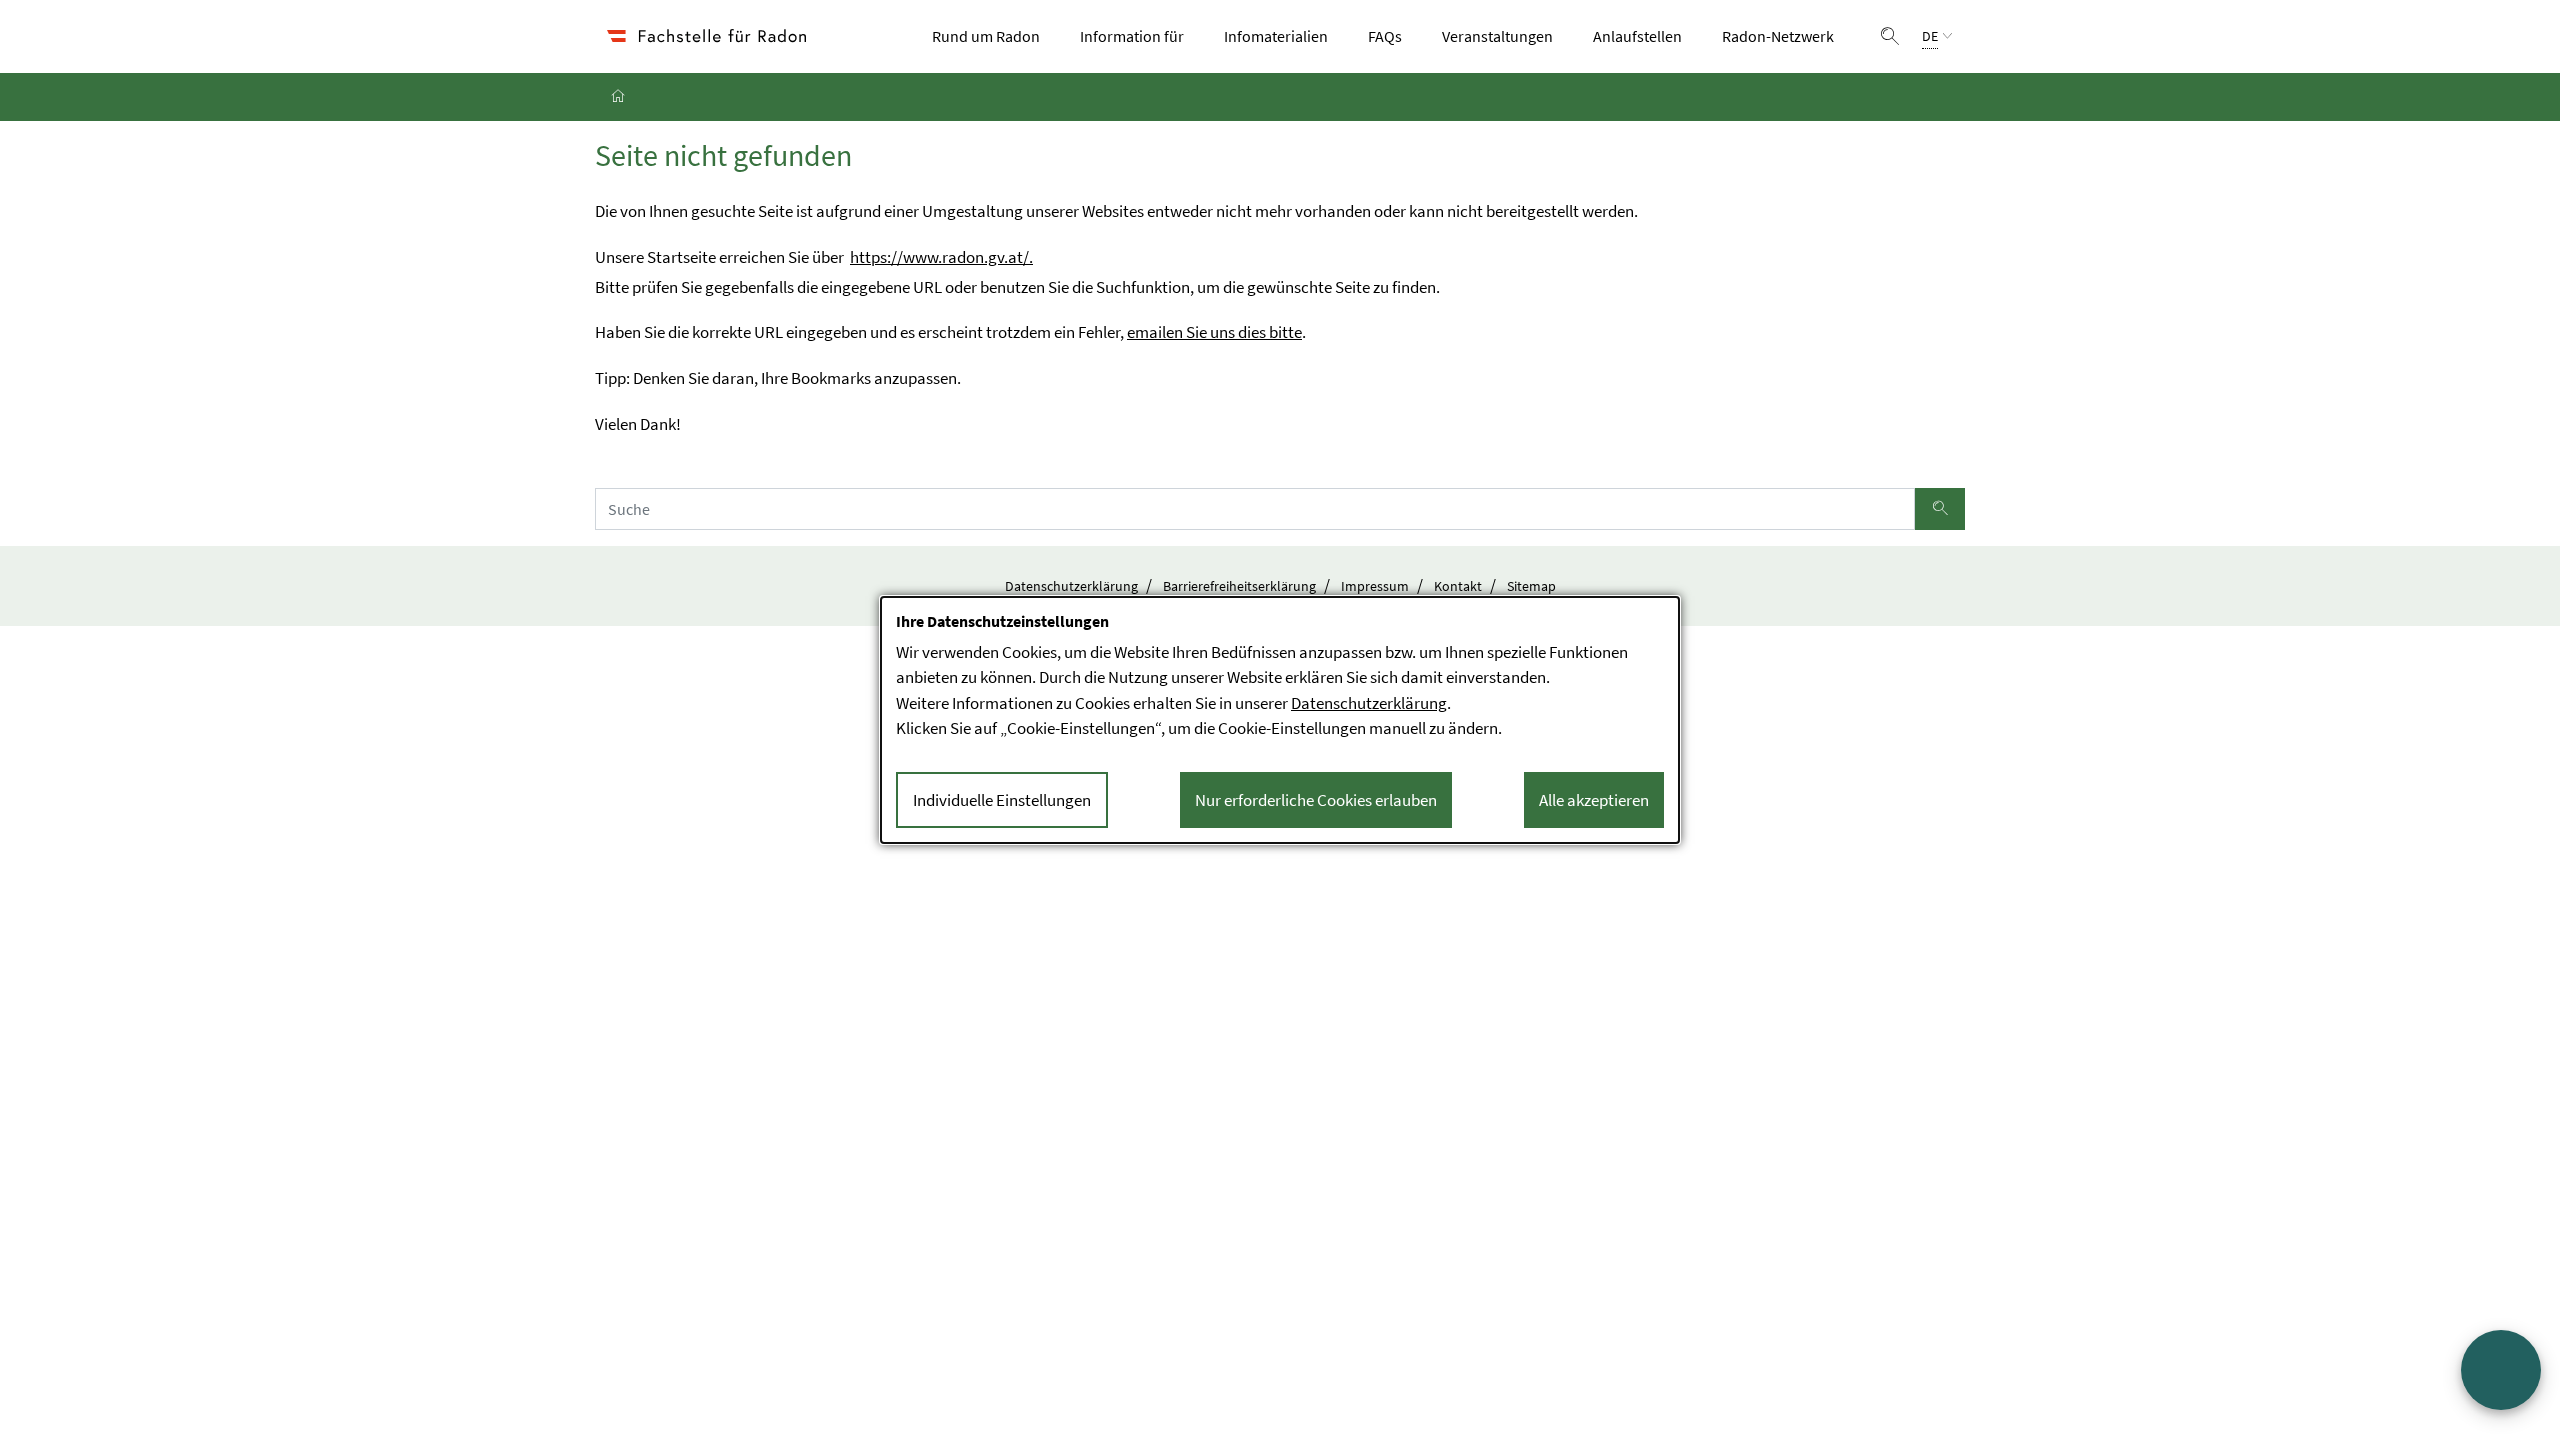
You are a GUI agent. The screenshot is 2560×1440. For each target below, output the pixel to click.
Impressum (1375, 586)
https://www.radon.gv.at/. (941, 257)
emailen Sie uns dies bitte (1214, 332)
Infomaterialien (1282, 35)
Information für (1138, 35)
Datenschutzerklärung (1071, 586)
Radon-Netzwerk (1784, 35)
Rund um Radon (992, 35)
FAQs (1385, 36)
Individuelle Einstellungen (1002, 800)
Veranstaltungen (1503, 35)
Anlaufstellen (1643, 35)
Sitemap (1531, 586)
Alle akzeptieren (1594, 800)
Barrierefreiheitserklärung (1239, 586)
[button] (1890, 36)
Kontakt (1458, 586)
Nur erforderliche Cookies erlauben (1316, 800)
